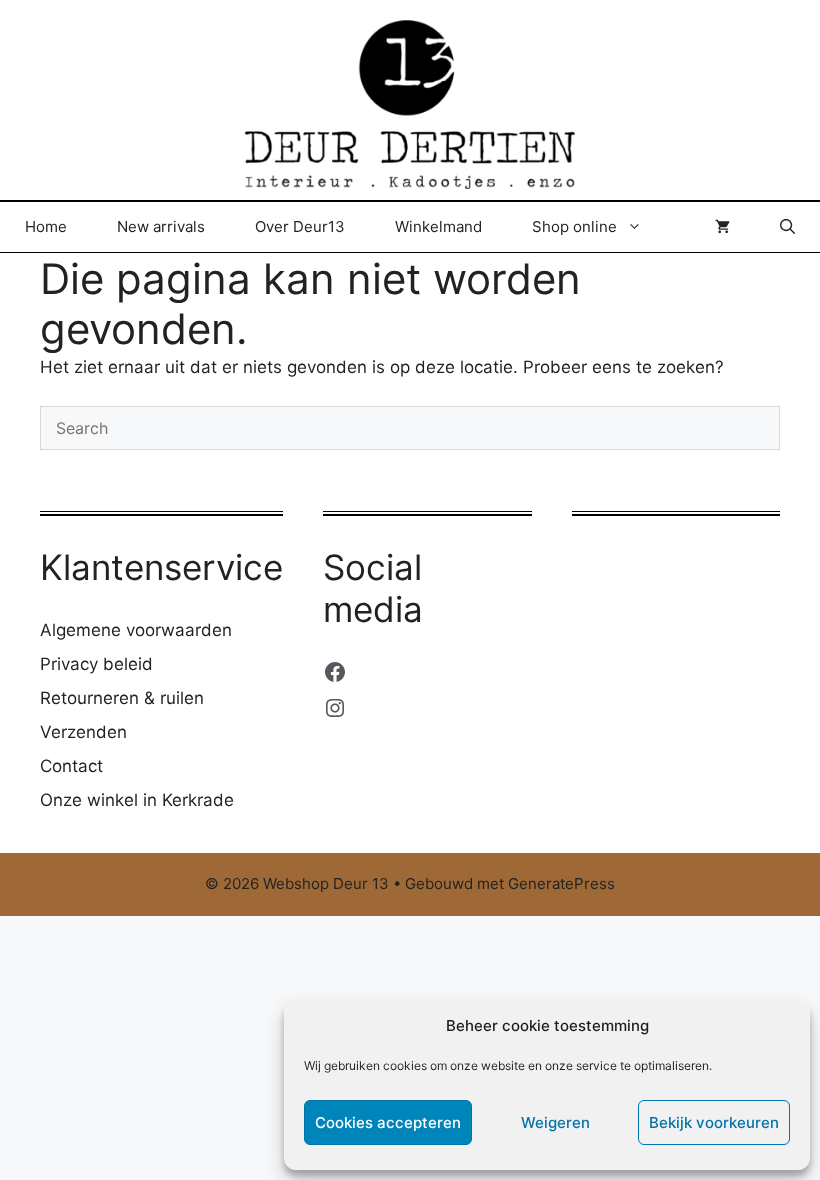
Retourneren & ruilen (122, 698)
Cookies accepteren (388, 1122)
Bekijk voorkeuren (714, 1122)
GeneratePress (561, 883)
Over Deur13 (300, 226)
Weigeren (555, 1122)
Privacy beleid (96, 664)
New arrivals (161, 226)
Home (46, 226)
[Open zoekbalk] (787, 227)
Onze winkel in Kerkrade (137, 800)
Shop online (574, 226)
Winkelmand (438, 226)
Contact (71, 766)
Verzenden (83, 732)
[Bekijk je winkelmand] (722, 227)
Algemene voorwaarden (136, 630)
